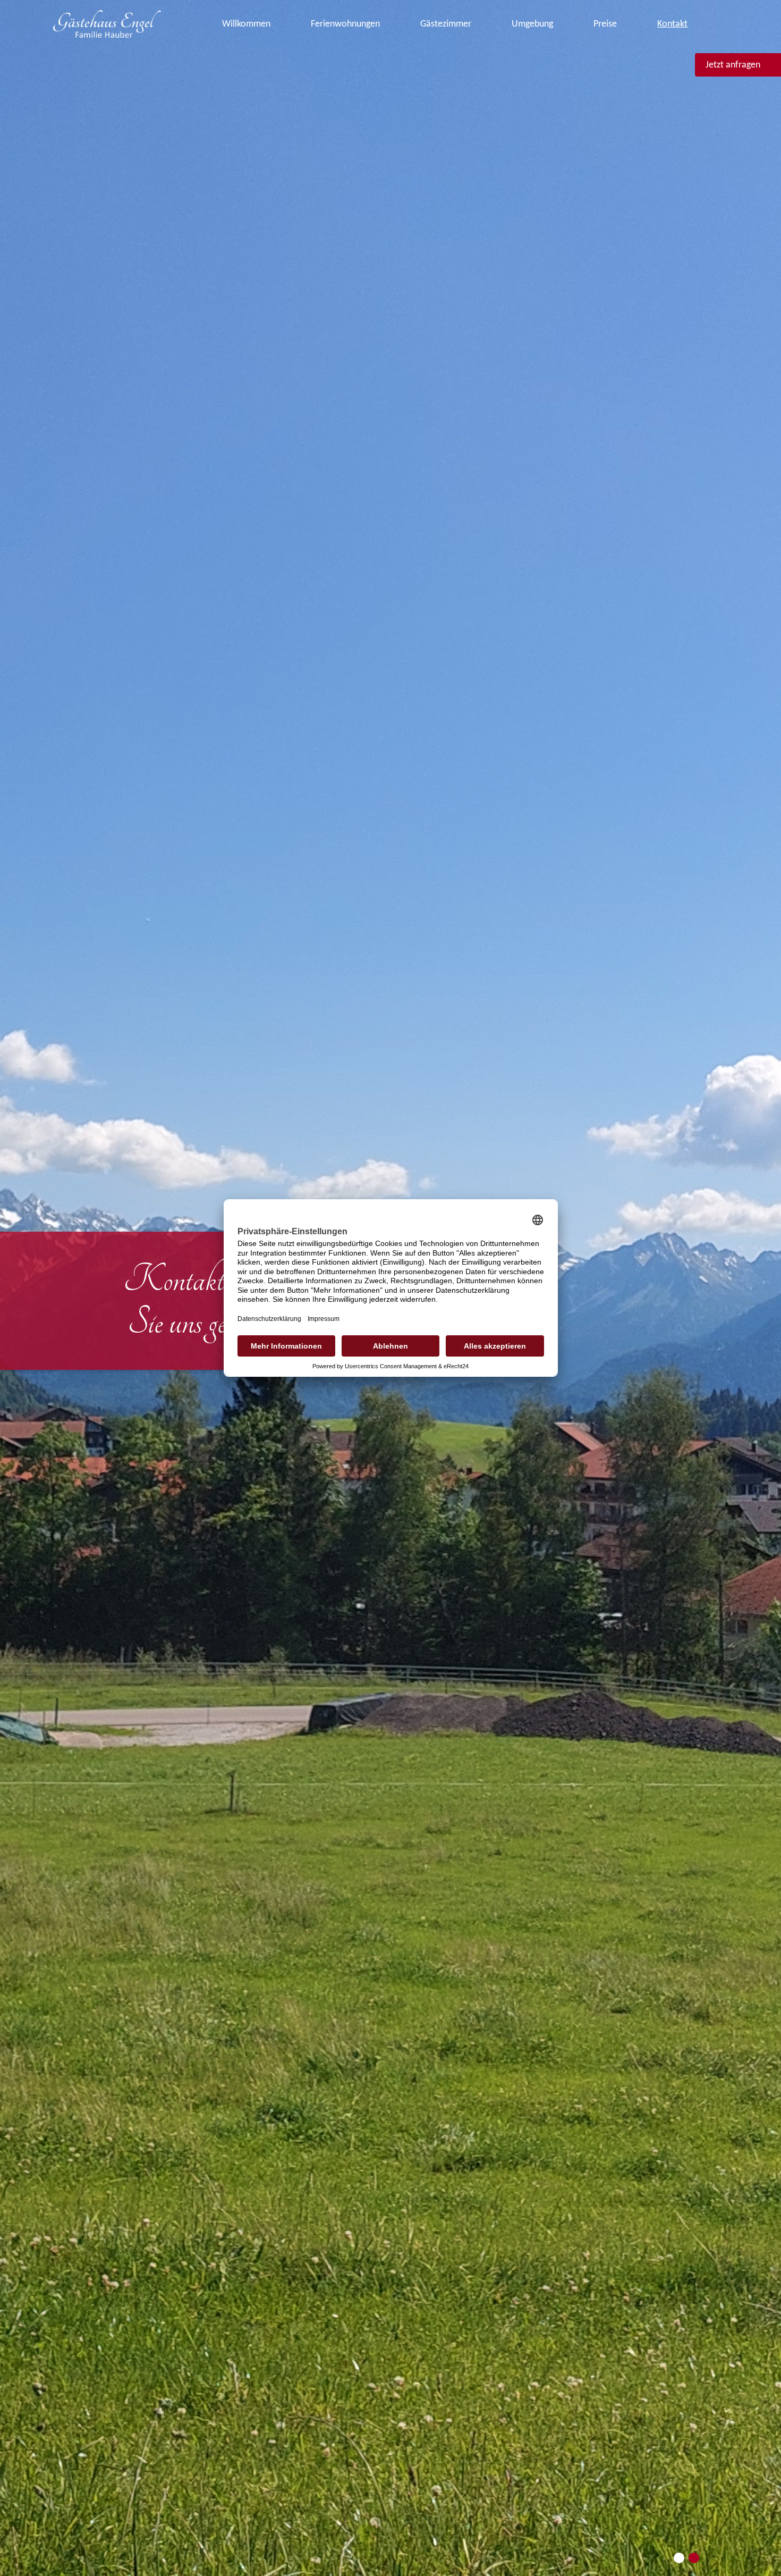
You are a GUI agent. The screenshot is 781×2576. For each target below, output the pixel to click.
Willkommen (246, 24)
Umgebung (532, 24)
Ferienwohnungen (345, 24)
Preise (605, 24)
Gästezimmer (446, 24)
